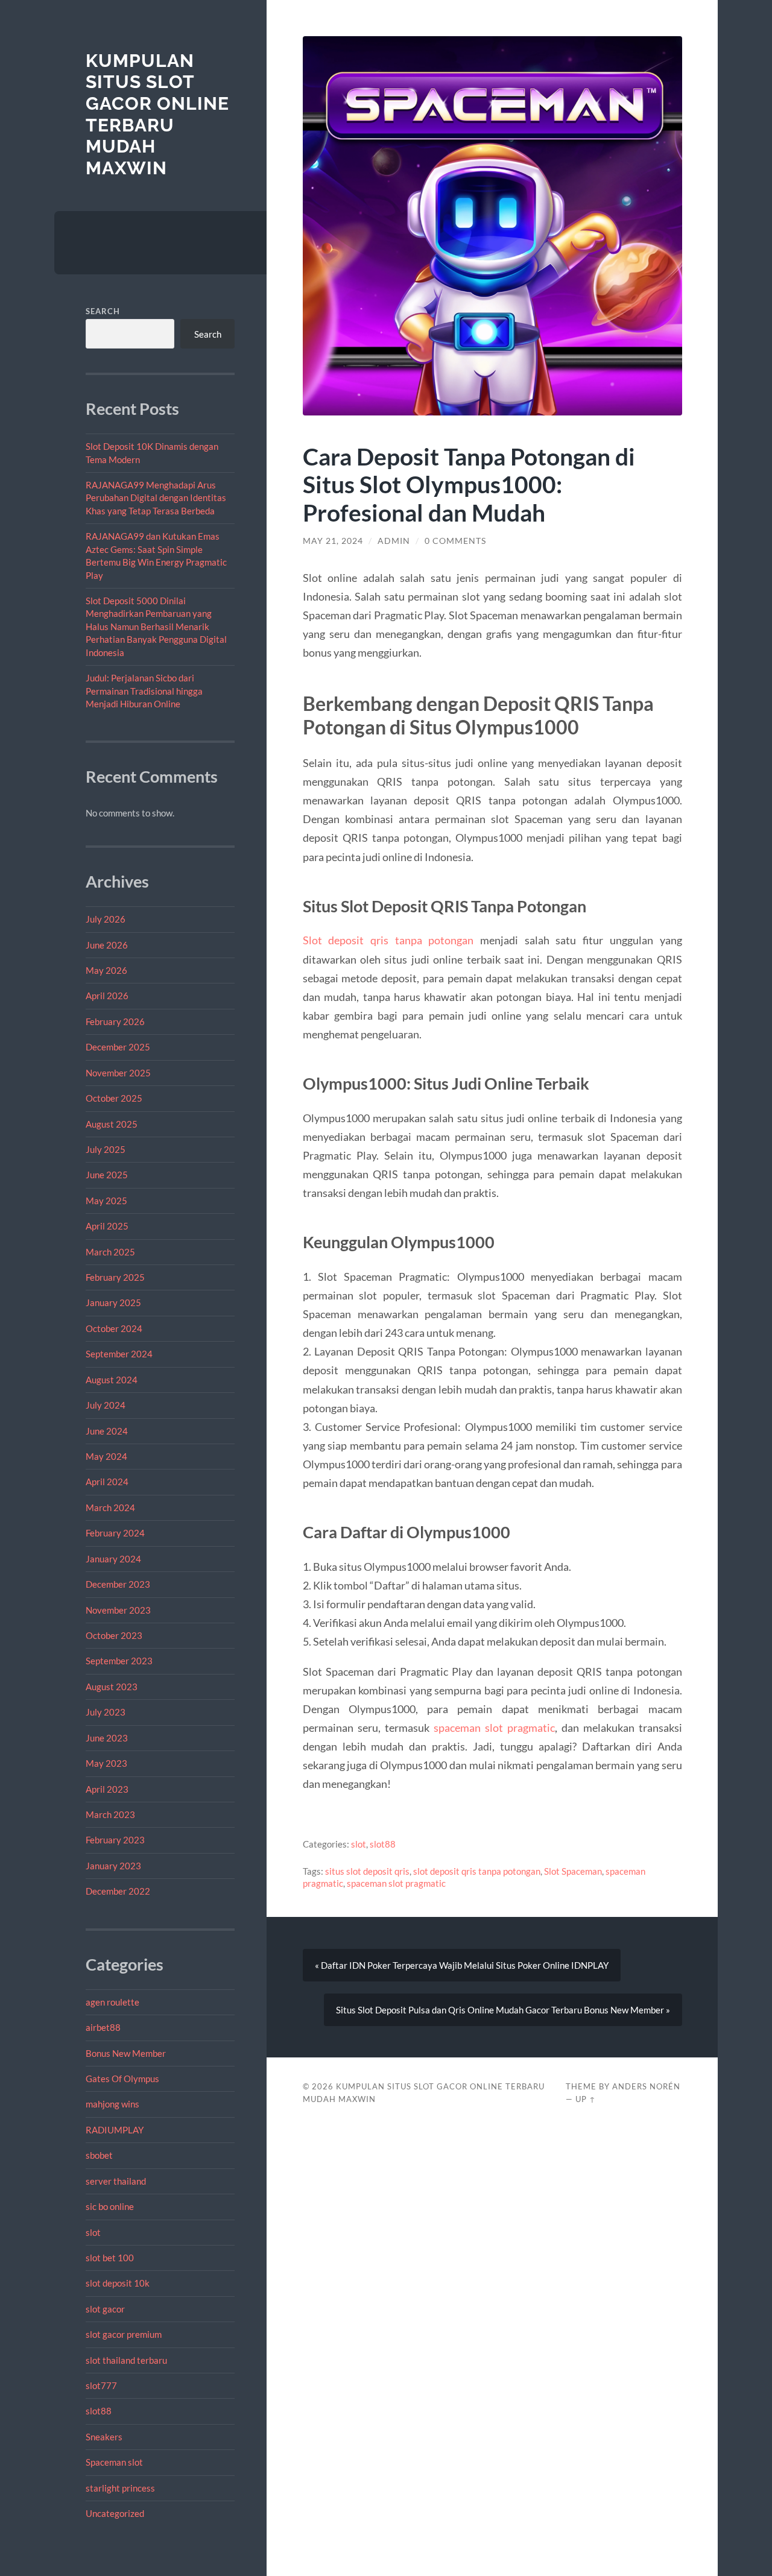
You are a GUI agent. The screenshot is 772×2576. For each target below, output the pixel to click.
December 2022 (118, 1891)
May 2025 (106, 1201)
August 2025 (112, 1124)
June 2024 (107, 1431)
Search (103, 311)
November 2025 (118, 1073)
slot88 (99, 2411)
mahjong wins (112, 2104)
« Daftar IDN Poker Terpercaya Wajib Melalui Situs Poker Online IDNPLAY (462, 1965)
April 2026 (107, 996)
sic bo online (110, 2206)
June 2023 (107, 1738)
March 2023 (110, 1814)
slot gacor (105, 2309)
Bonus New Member (126, 2053)
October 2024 (114, 1328)
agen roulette (112, 2002)
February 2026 (115, 1021)
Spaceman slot (114, 2462)
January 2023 (113, 1866)
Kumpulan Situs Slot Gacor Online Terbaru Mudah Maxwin (157, 115)
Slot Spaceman (573, 1871)
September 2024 (119, 1354)
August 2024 (112, 1380)
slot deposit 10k (118, 2283)
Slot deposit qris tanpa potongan (388, 940)
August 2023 (112, 1687)
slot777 (101, 2385)
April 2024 (107, 1482)
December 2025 (118, 1047)
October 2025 (114, 1098)
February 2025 (115, 1277)
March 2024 (110, 1507)
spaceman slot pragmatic (494, 1728)
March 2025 (110, 1252)
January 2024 (113, 1559)
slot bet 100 (110, 2258)
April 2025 (107, 1226)
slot (93, 2232)
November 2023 (118, 1610)
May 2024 (106, 1456)
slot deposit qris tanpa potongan (477, 1871)
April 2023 (107, 1789)
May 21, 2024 (333, 541)
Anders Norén (646, 2086)
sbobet (99, 2155)
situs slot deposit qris (367, 1871)
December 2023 (118, 1584)
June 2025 (107, 1175)
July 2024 (106, 1405)
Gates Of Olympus (122, 2079)
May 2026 (106, 970)
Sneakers (104, 2437)
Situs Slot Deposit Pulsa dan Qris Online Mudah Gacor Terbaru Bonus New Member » (503, 2010)
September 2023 (119, 1661)
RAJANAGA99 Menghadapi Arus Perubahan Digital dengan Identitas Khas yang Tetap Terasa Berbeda (156, 498)
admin (394, 541)
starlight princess (120, 2488)
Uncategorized (115, 2513)
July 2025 (106, 1149)
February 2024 (115, 1533)
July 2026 (106, 919)
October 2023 (114, 1635)
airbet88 (103, 2027)
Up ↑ (586, 2099)
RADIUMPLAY (115, 2130)
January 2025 (113, 1302)
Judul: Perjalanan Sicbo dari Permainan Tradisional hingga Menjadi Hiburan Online (144, 691)
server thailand (116, 2181)
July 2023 (106, 1712)
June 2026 (107, 945)
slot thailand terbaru (126, 2360)
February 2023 (115, 1840)
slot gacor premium (124, 2334)
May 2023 (106, 1763)
